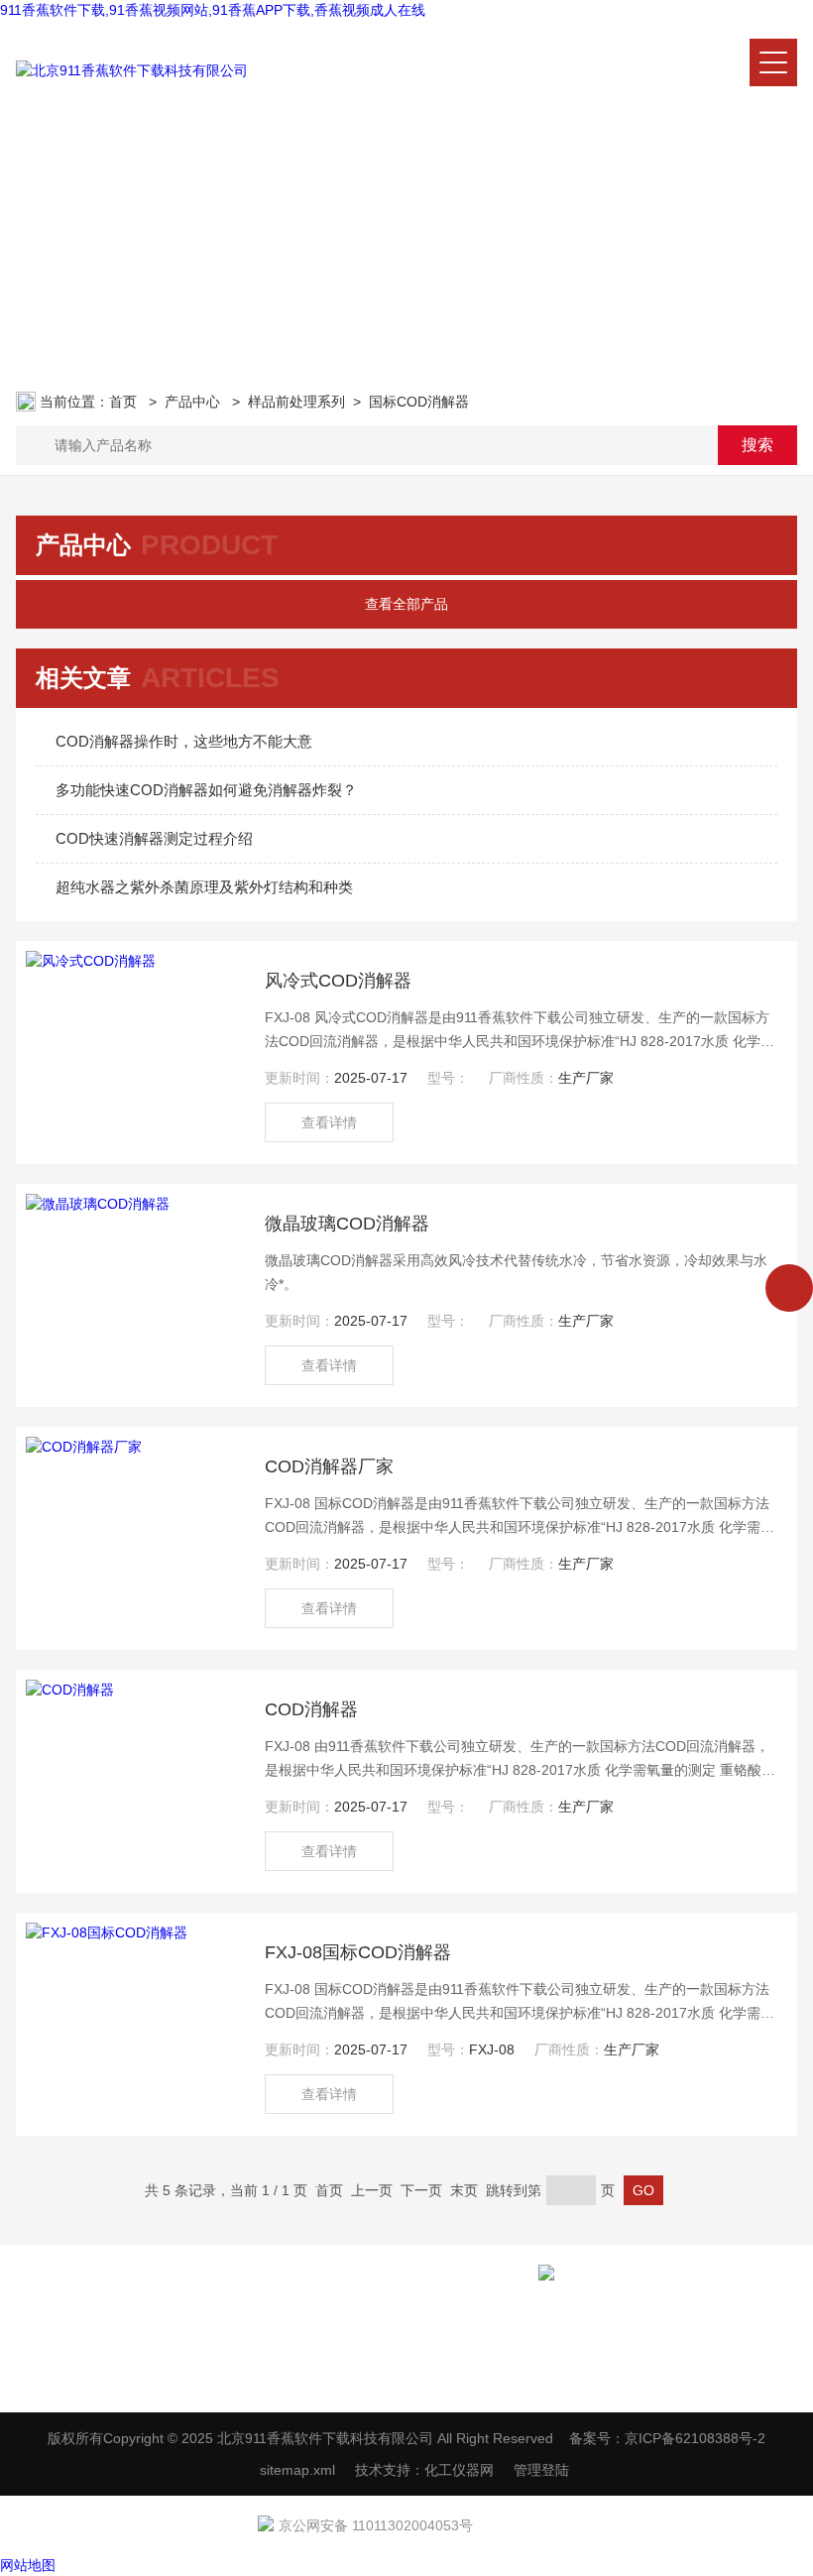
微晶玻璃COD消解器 (347, 1224)
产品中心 (194, 402)
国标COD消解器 (419, 402)
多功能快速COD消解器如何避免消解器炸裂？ (206, 790)
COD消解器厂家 (329, 1466)
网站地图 (28, 2565)
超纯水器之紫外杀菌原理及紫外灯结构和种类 (204, 887)
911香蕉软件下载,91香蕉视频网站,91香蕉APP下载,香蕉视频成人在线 (213, 10)
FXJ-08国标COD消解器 (358, 1952)
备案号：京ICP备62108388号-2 (667, 2438)
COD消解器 (311, 1709)
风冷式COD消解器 (338, 981)
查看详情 (329, 1122)
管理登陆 (541, 2470)
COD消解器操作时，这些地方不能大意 (184, 741)
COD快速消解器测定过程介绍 (154, 838)
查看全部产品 (406, 604)
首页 (125, 402)
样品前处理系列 (296, 402)
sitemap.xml (297, 2470)
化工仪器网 (459, 2470)
